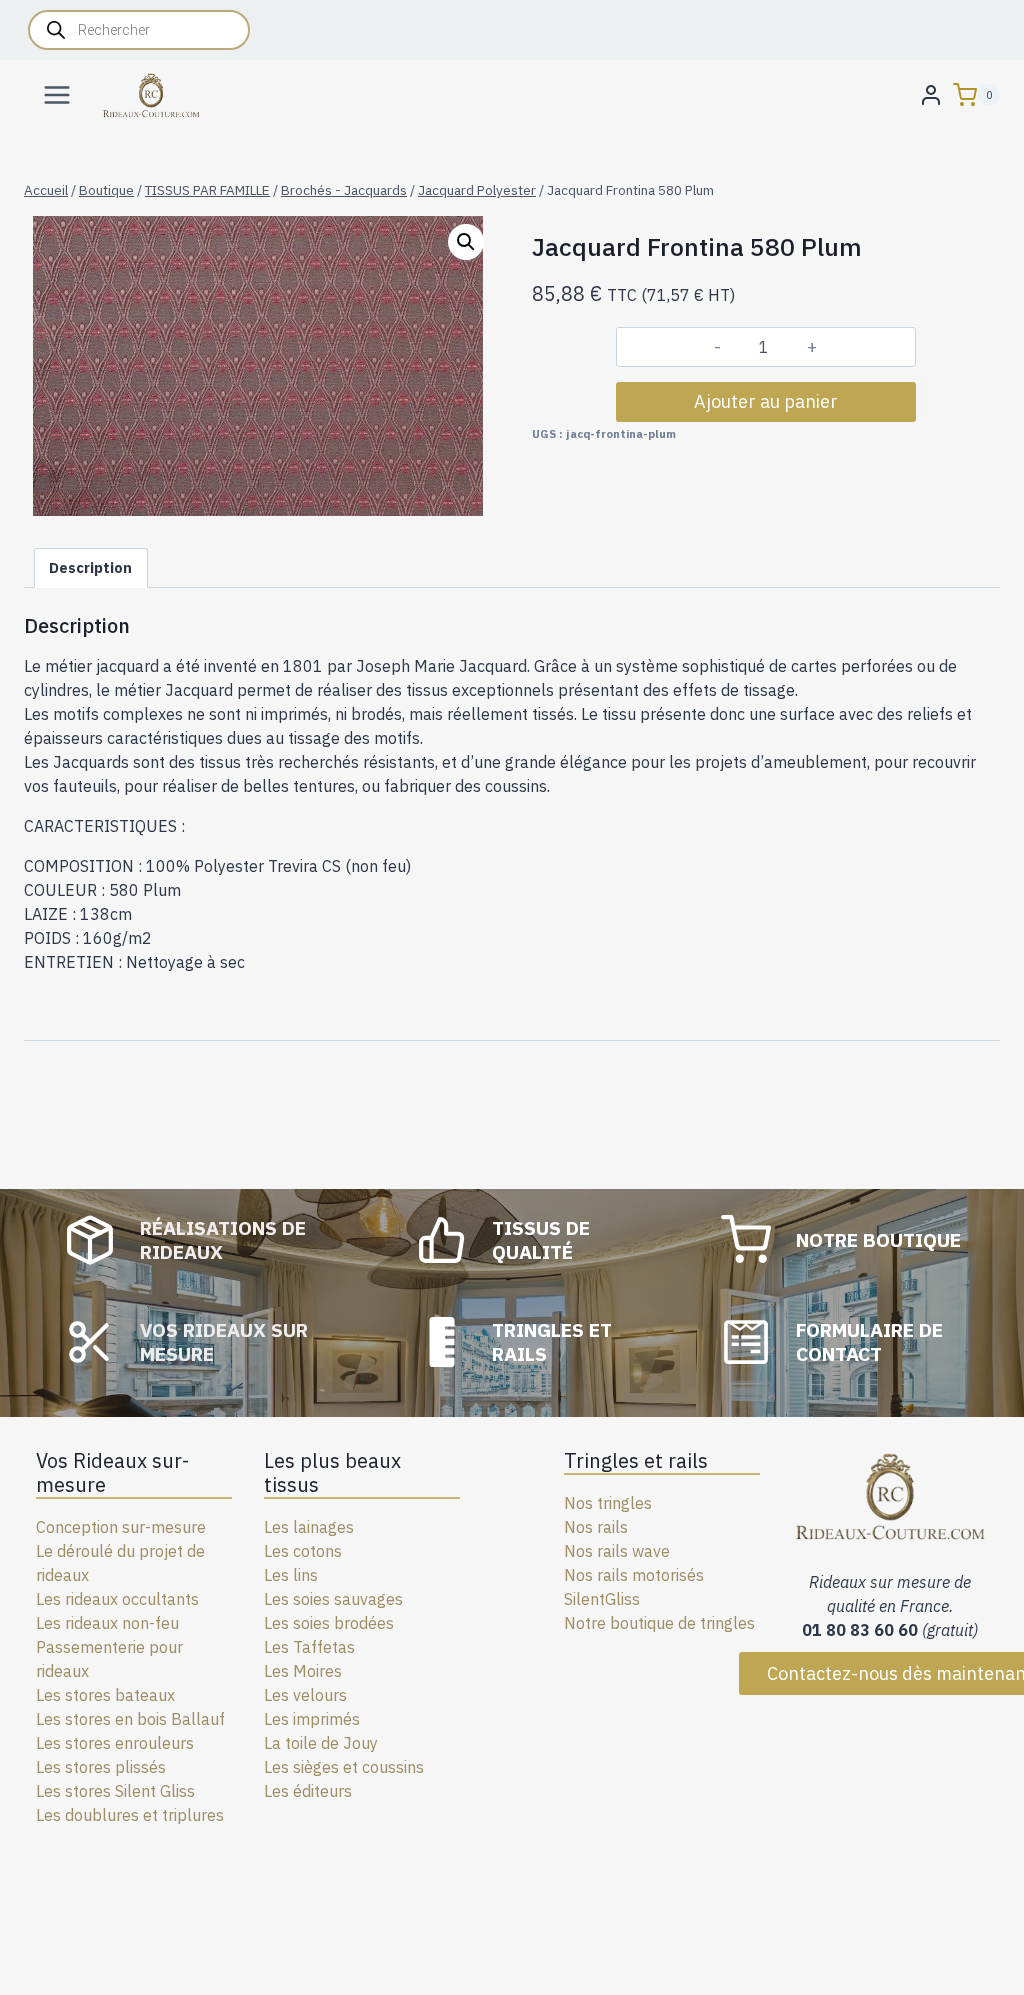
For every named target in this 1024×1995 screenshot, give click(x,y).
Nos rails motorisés (634, 1575)
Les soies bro (311, 1623)
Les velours (305, 1695)
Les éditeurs (308, 1791)
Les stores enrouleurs (115, 1743)
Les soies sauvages (333, 1599)
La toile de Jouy (321, 1743)
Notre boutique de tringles (659, 1623)
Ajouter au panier (766, 401)
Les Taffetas (309, 1647)
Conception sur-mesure (121, 1527)
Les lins (291, 1575)
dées (376, 1623)
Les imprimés (312, 1719)
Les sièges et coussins (344, 1767)
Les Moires (303, 1671)
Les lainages (309, 1527)
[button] (466, 242)
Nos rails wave (617, 1551)
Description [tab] (90, 567)
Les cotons (303, 1551)
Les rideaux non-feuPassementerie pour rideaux (109, 1647)
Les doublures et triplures (130, 1815)
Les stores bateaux (105, 1695)
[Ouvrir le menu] (57, 94)
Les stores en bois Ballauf (130, 1719)
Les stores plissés (101, 1767)
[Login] (931, 94)
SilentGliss (602, 1599)
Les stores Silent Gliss (115, 1791)
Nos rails (596, 1527)
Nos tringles (608, 1503)
